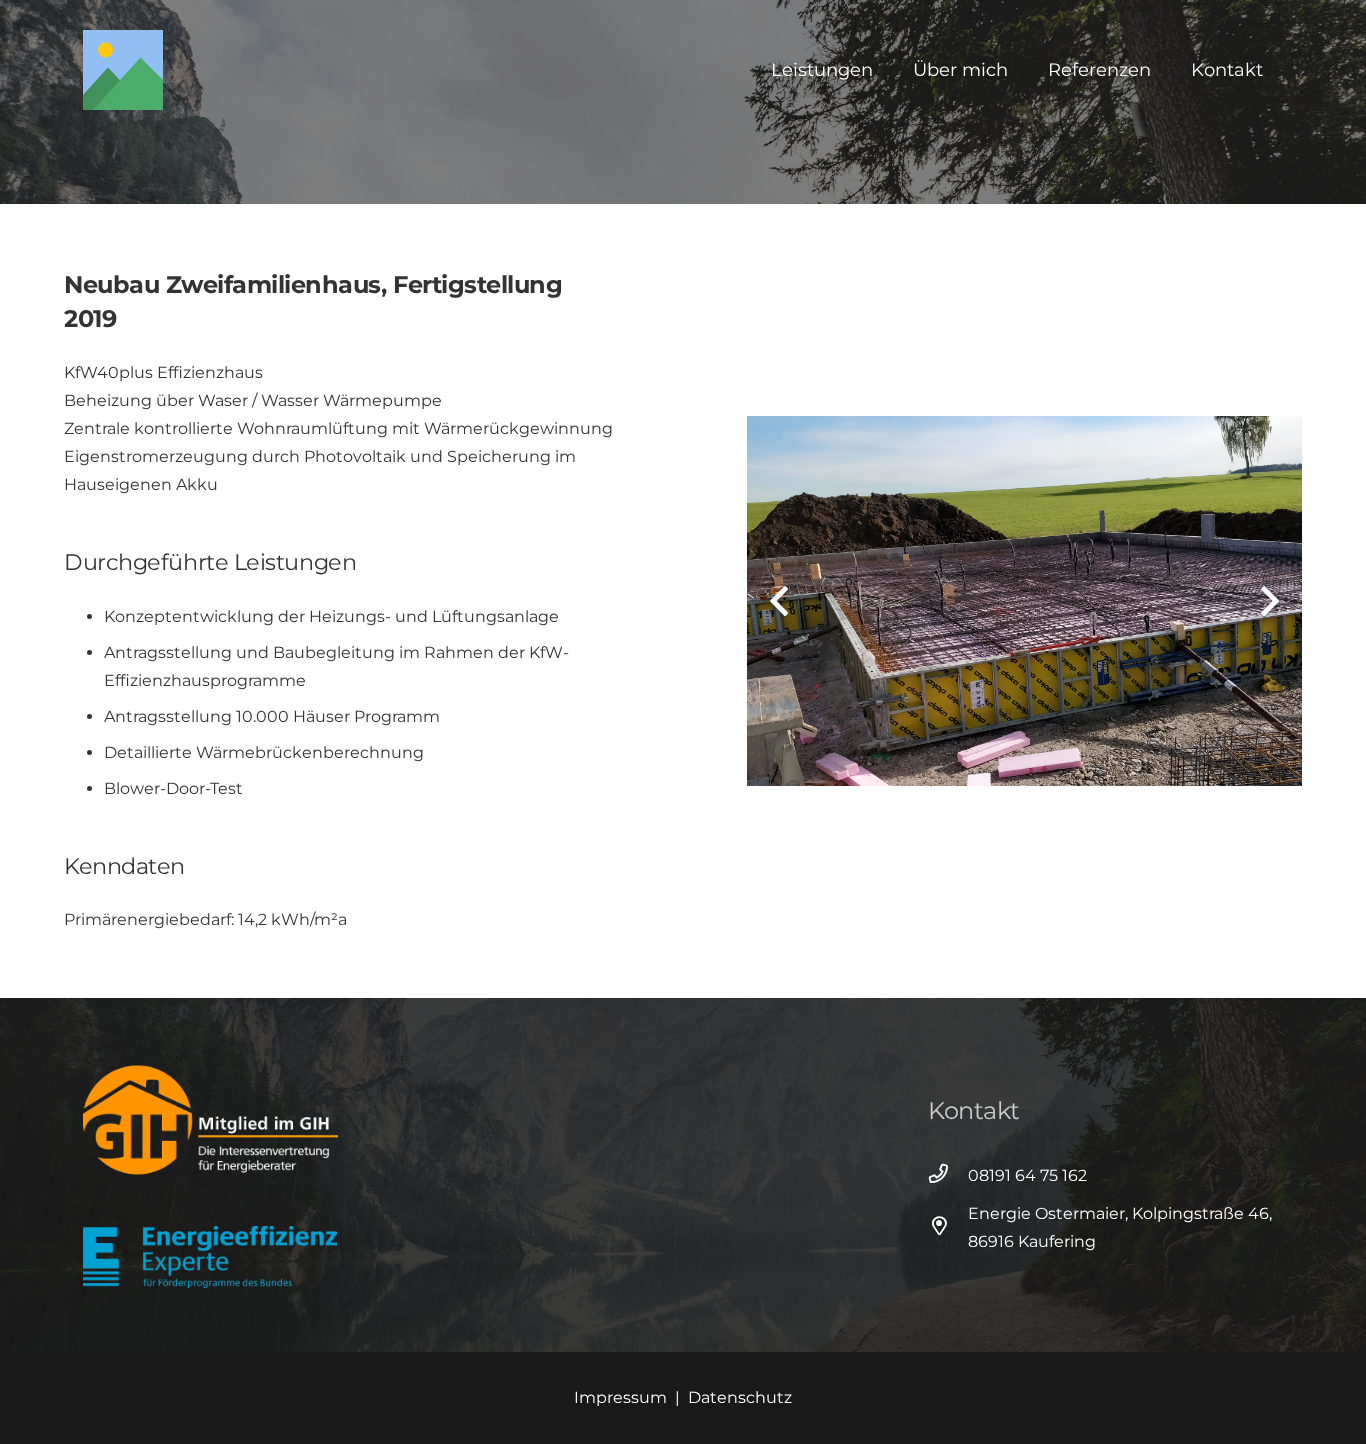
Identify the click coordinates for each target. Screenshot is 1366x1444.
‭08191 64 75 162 (1027, 1175)
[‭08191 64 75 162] (948, 1176)
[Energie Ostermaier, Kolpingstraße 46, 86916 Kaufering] (948, 1228)
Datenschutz (740, 1397)
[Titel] (123, 70)
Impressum (620, 1397)
